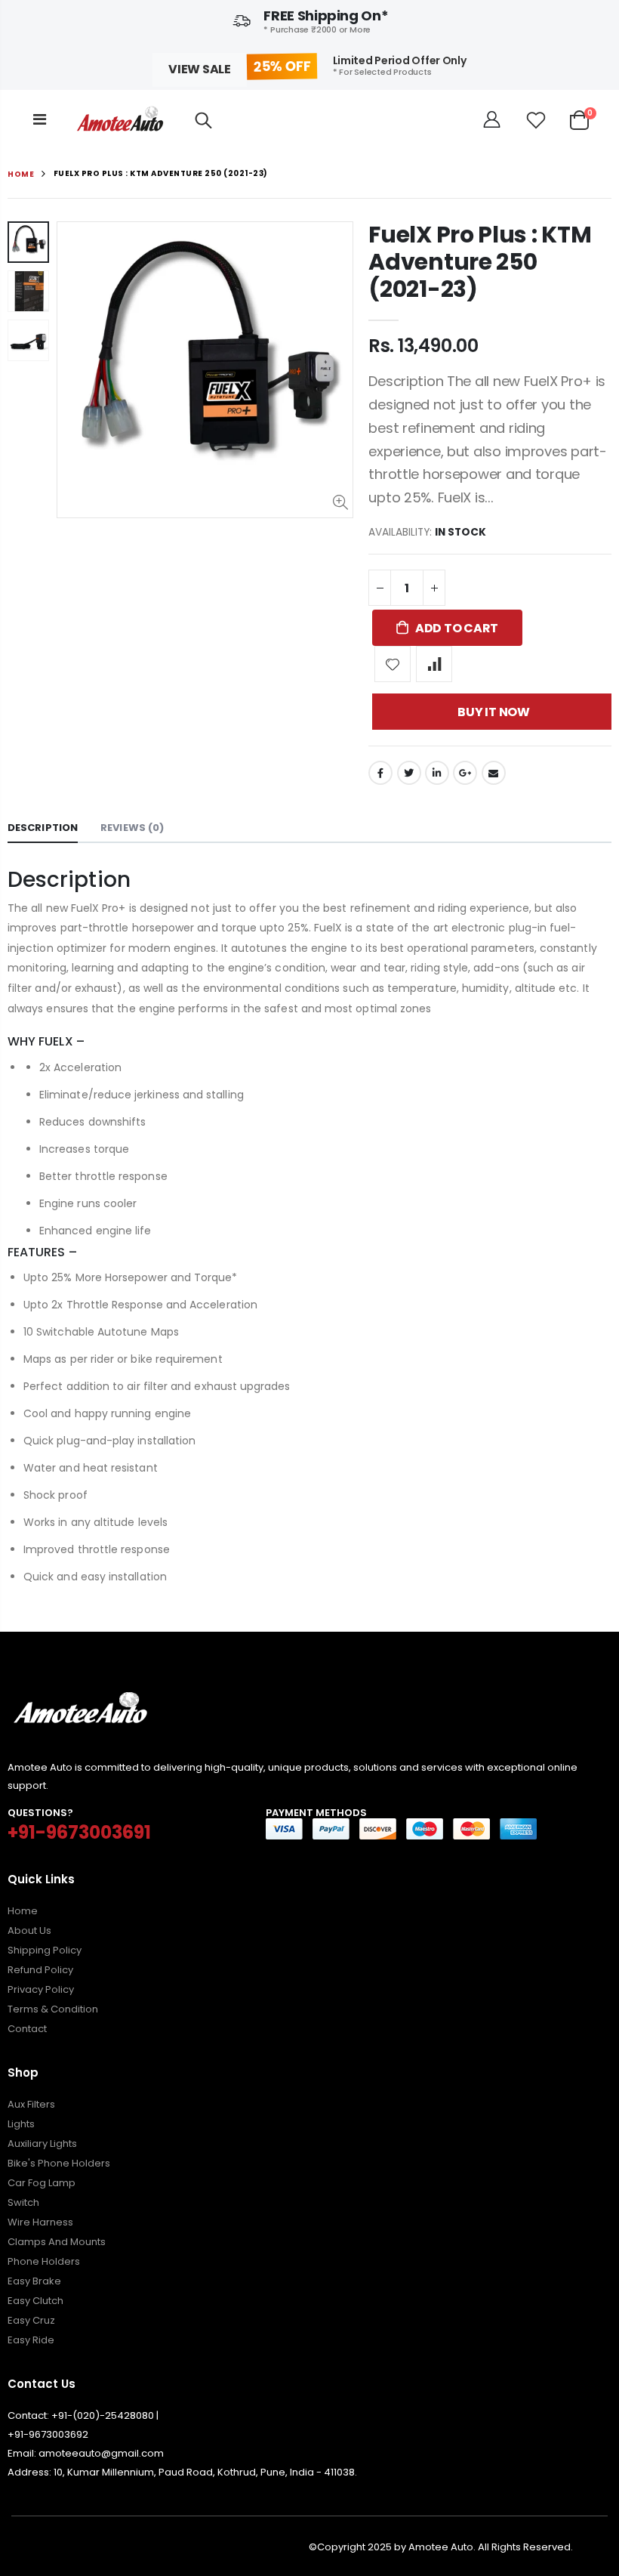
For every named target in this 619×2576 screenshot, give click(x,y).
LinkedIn (437, 773)
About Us (29, 1930)
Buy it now (494, 712)
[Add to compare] (434, 664)
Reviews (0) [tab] (132, 828)
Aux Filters (31, 2104)
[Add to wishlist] (393, 664)
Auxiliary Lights (42, 2144)
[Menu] (40, 119)
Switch (23, 2202)
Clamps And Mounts (57, 2242)
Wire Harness (40, 2222)
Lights (21, 2124)
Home (21, 174)
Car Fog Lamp (42, 2183)
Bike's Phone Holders (59, 2163)
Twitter (409, 773)
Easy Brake (34, 2281)
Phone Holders (44, 2261)
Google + (465, 773)
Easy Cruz (31, 2320)
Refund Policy (40, 1970)
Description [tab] (43, 828)
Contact (27, 2029)
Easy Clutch (35, 2301)
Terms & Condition (53, 2009)
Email (494, 773)
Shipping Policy (45, 1950)
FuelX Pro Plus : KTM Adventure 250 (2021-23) (480, 262)
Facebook (380, 773)
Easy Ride (31, 2340)
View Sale (199, 69)
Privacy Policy (41, 1989)
